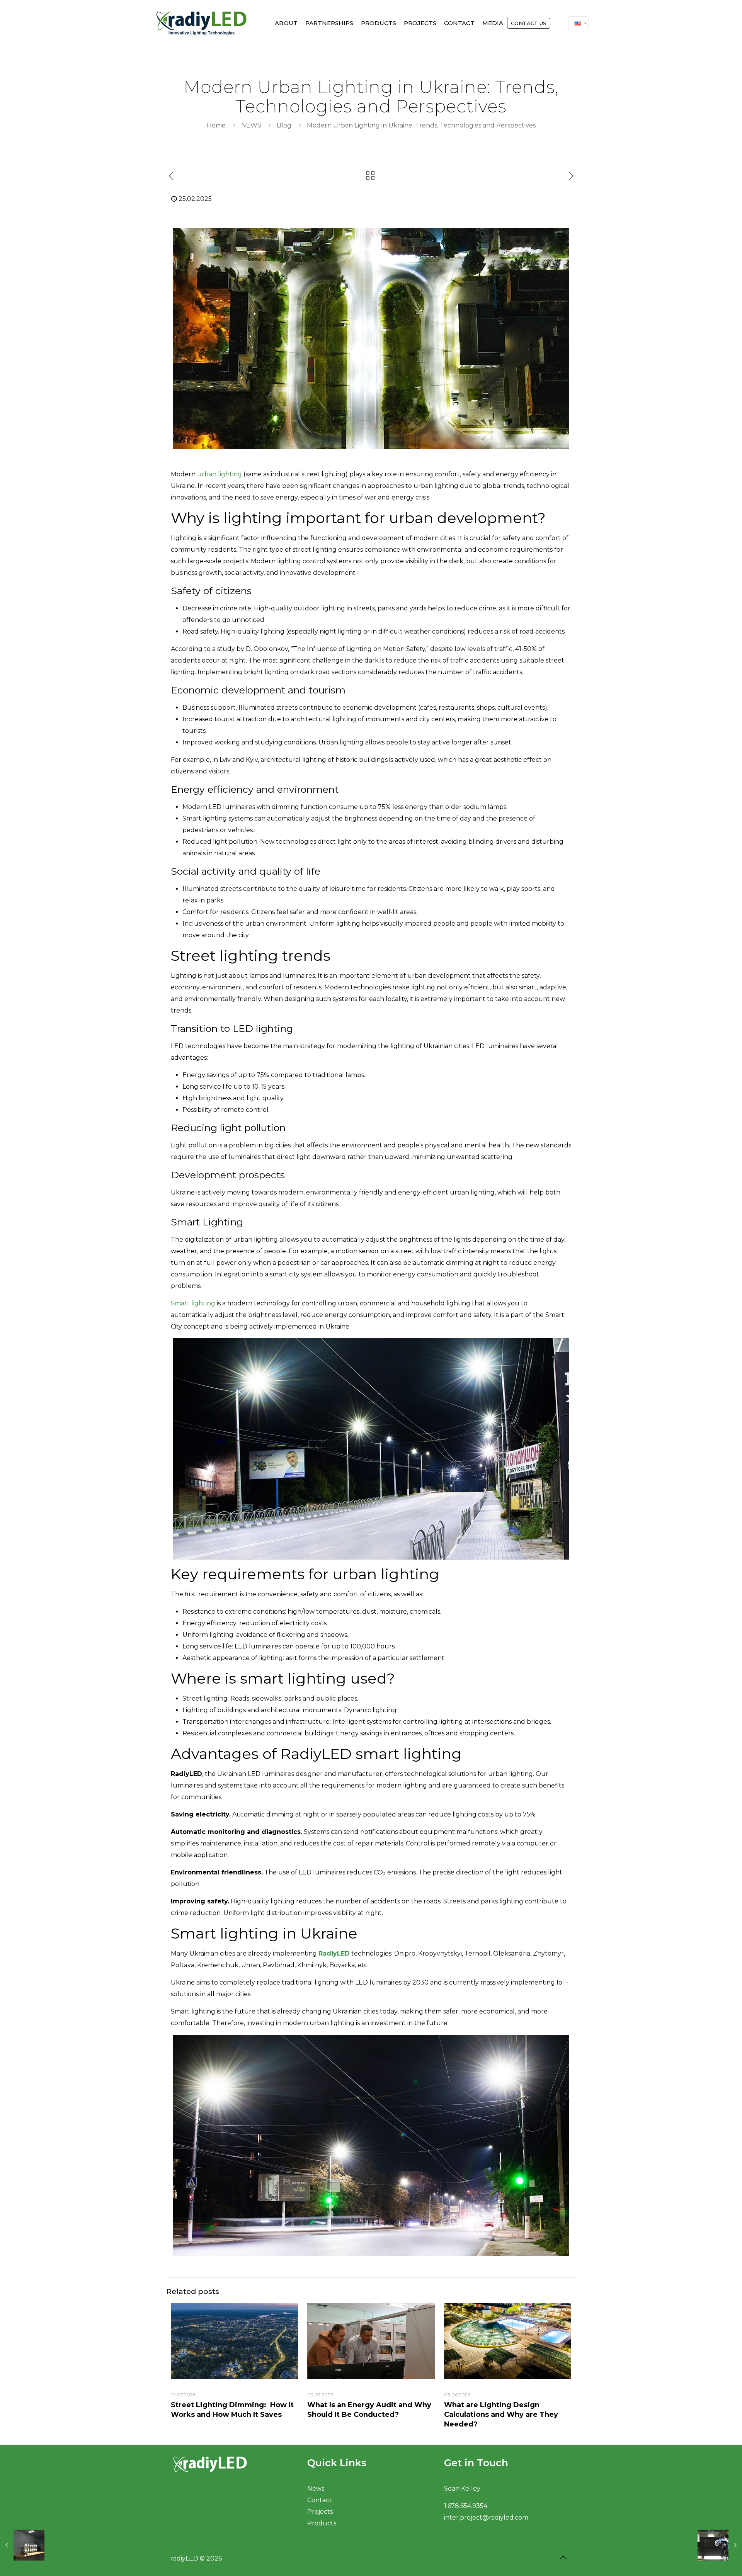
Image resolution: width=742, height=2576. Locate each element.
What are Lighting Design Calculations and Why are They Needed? (501, 2415)
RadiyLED (334, 1953)
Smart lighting (193, 1303)
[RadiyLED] (202, 23)
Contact (320, 2500)
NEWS (251, 125)
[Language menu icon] (578, 23)
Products (322, 2523)
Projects (320, 2512)
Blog (284, 125)
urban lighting (220, 474)
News (316, 2488)
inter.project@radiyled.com (486, 2517)
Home (216, 125)
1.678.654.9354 (466, 2506)
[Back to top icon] (563, 2557)
